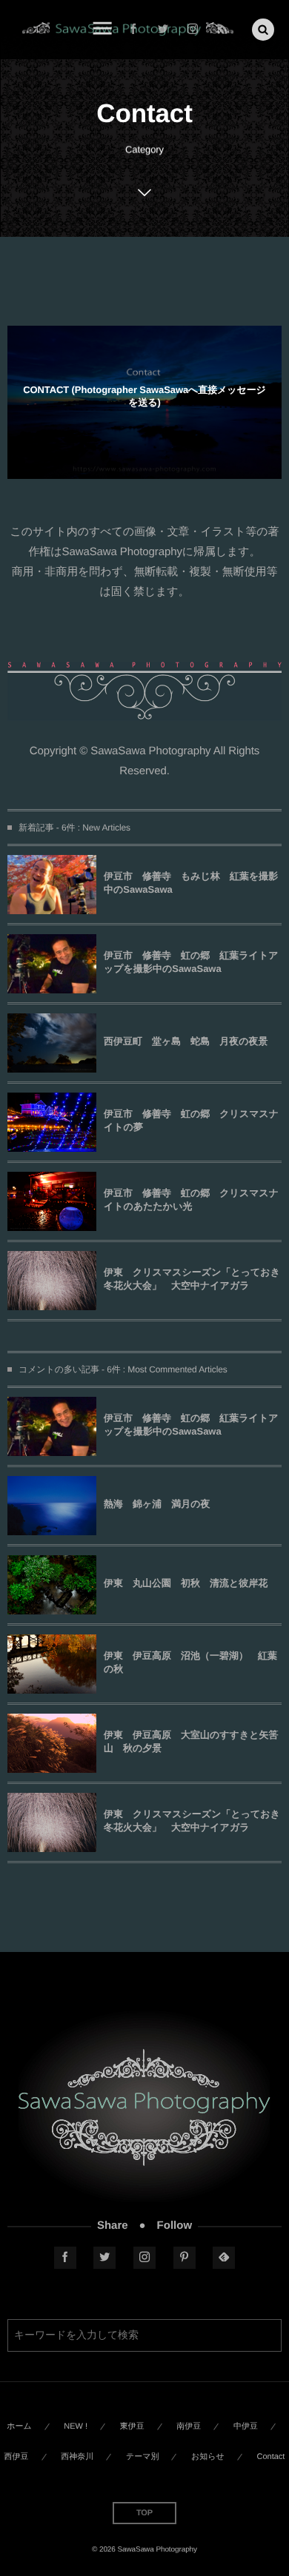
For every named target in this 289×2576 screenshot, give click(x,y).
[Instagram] (193, 30)
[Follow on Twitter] (163, 30)
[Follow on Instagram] (144, 2258)
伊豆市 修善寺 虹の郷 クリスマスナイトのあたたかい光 (191, 1200)
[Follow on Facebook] (65, 2258)
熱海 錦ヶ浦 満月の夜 (157, 1504)
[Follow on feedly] (224, 2258)
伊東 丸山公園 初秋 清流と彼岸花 (186, 1583)
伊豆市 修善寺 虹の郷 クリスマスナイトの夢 (191, 1120)
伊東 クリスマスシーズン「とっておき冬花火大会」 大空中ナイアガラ (192, 1279)
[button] (263, 30)
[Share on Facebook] (133, 30)
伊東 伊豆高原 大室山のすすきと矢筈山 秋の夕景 (191, 1741)
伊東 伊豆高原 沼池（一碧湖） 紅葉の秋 (190, 1662)
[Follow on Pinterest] (185, 2258)
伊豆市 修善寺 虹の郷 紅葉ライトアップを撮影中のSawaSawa (191, 962)
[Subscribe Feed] (222, 30)
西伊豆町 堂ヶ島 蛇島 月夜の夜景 (186, 1041)
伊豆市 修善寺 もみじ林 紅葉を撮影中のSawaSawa (191, 883)
